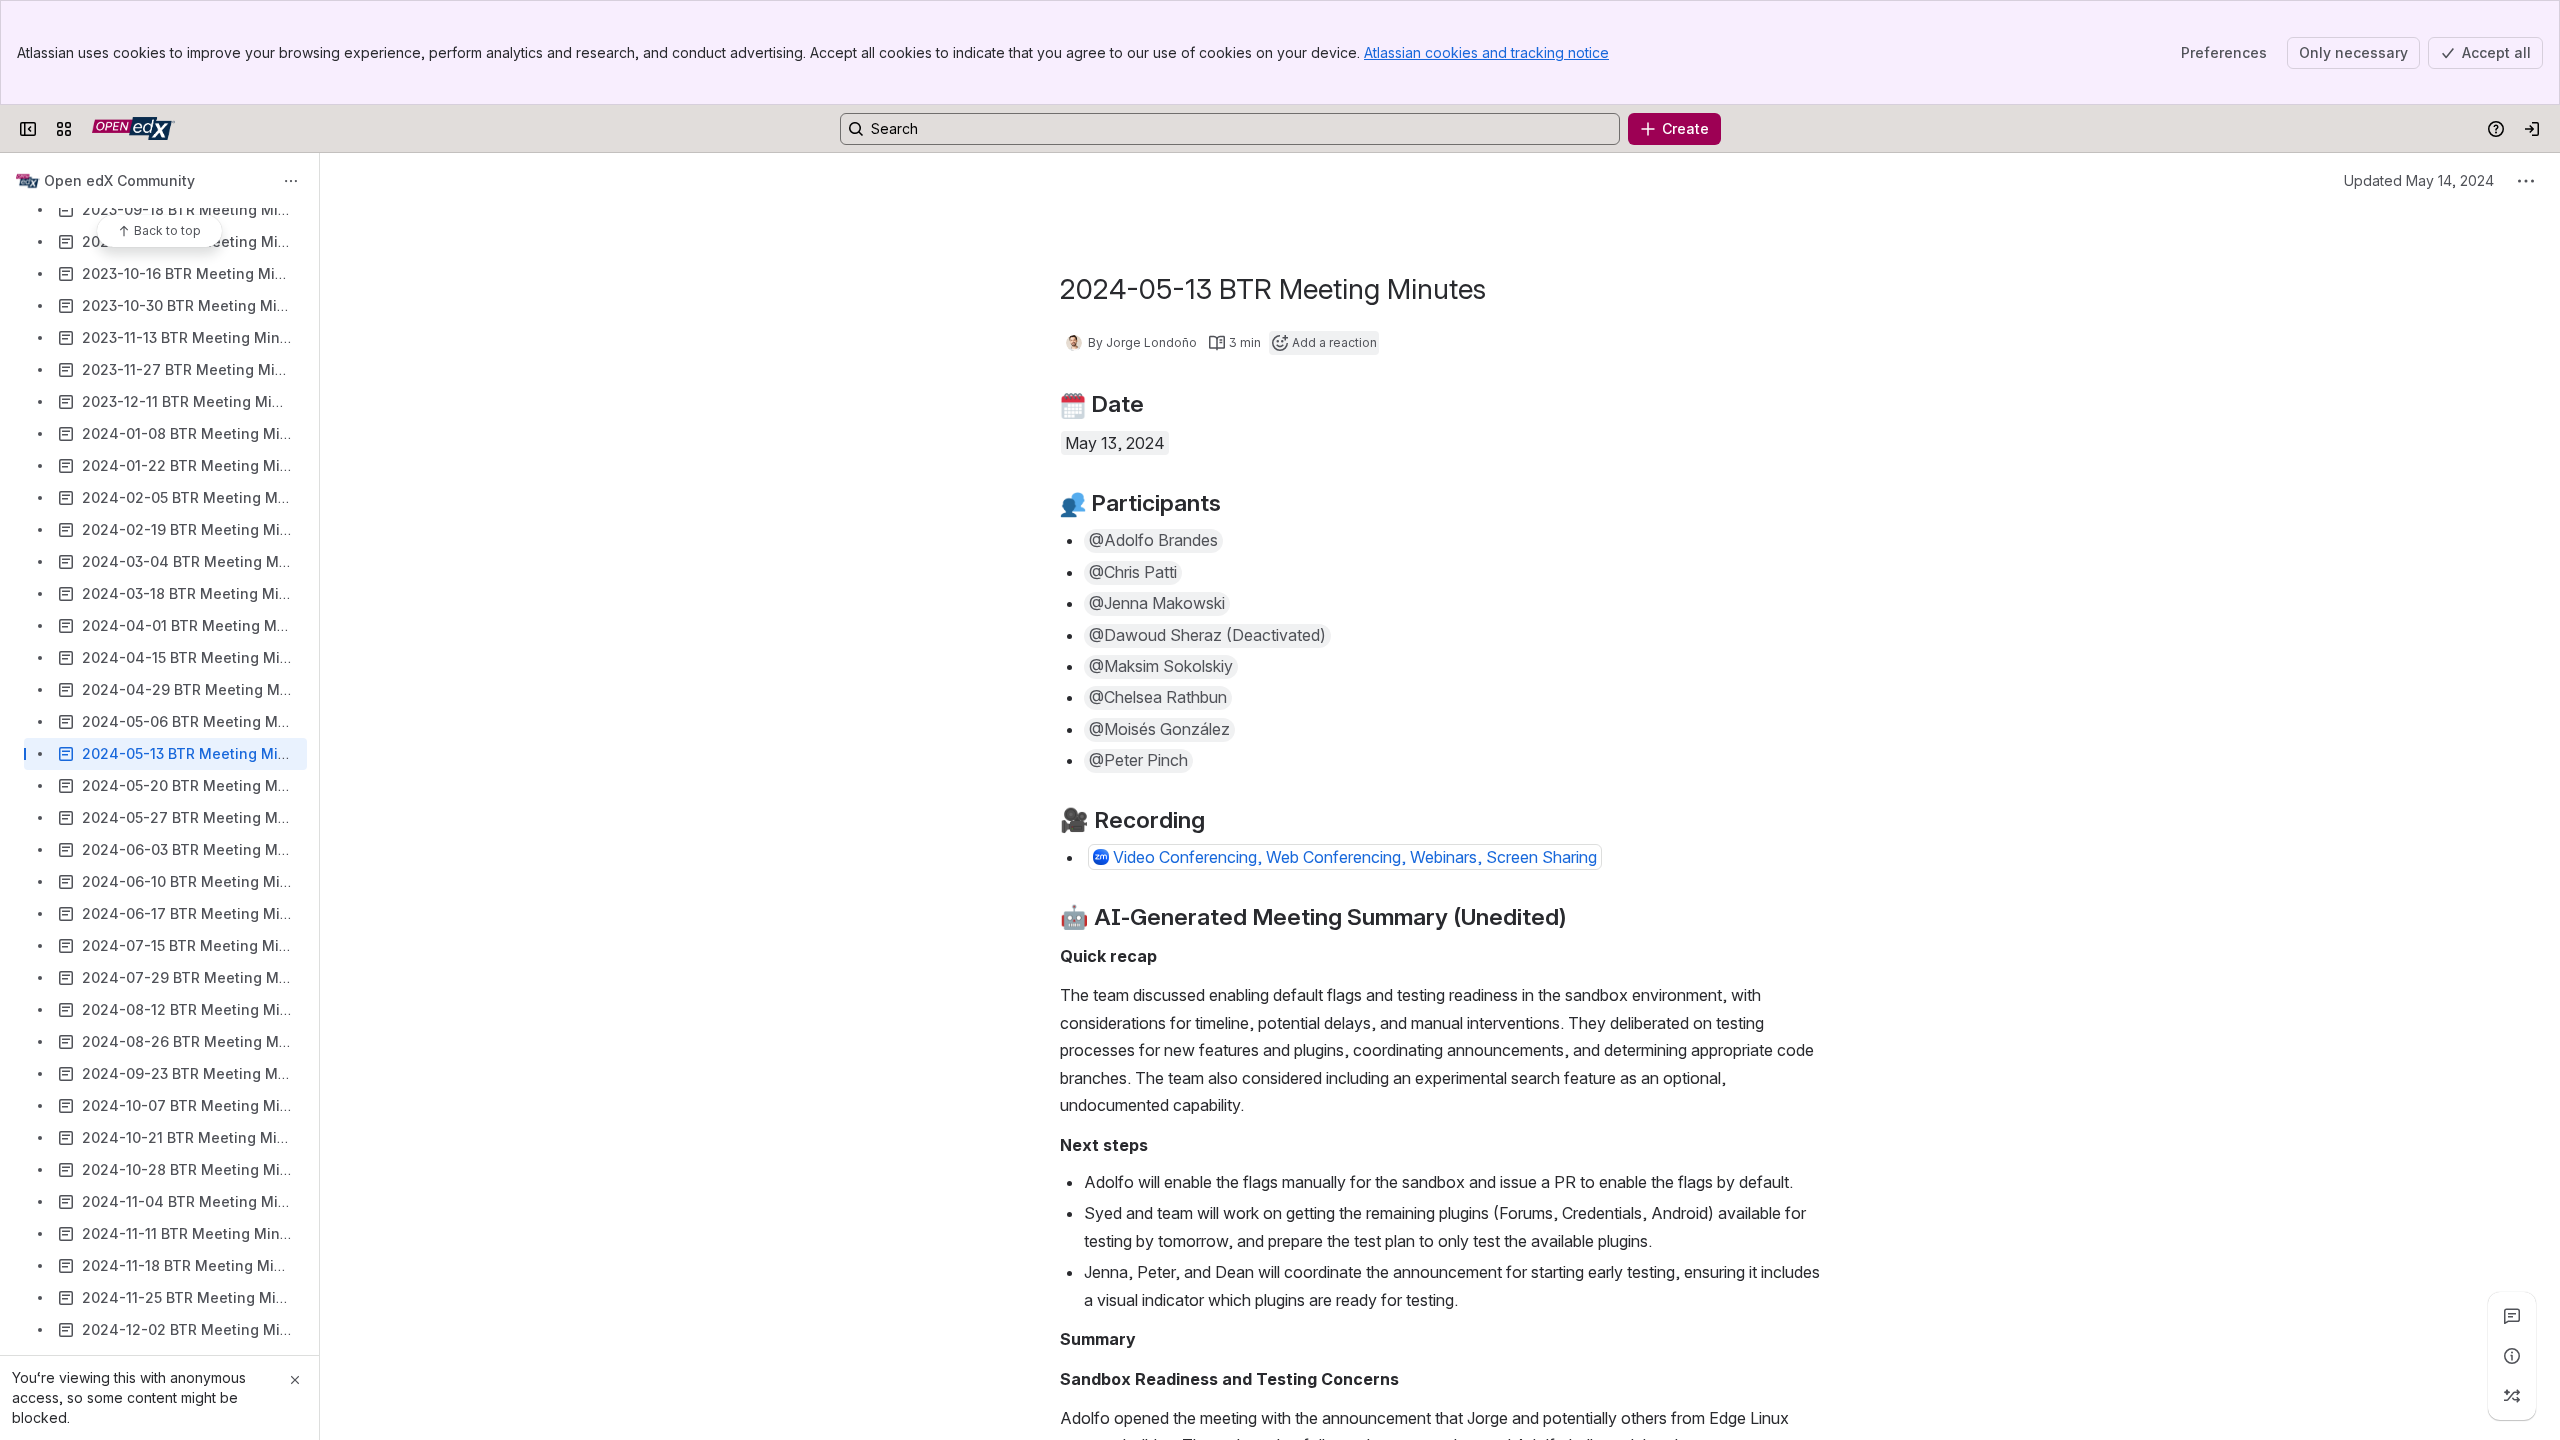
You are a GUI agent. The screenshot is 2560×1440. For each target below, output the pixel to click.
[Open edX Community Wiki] (133, 129)
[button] (1153, 541)
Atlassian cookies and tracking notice (1486, 52)
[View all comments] (2512, 1316)
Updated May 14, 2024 (2419, 180)
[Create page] (2512, 1396)
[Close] (295, 1380)
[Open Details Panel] (2512, 1356)
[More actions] (291, 181)
